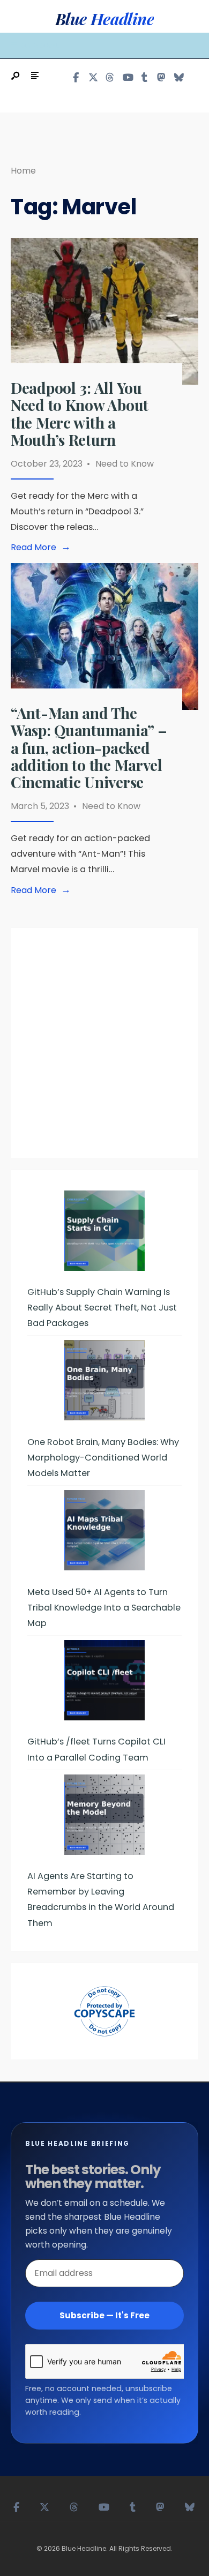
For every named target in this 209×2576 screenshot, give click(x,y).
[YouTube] (127, 77)
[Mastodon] (161, 77)
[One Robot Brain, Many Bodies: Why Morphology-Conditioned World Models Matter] (104, 1380)
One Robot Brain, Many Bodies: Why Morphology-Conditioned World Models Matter (103, 1458)
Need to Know (125, 464)
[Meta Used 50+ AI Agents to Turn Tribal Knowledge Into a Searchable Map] (104, 1530)
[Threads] (110, 77)
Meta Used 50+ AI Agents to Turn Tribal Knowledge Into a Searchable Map (104, 1608)
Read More (43, 548)
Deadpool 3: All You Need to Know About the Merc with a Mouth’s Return (80, 414)
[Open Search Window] (16, 76)
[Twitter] (93, 77)
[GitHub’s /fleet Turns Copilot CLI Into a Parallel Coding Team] (104, 1680)
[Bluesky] (178, 77)
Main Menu (40, 45)
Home (23, 171)
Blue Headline (104, 19)
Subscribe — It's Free (104, 2315)
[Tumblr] (144, 77)
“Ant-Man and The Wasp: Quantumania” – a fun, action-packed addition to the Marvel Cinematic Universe (89, 747)
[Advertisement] (104, 1049)
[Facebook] (76, 77)
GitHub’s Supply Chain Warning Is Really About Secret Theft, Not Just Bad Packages (102, 1308)
